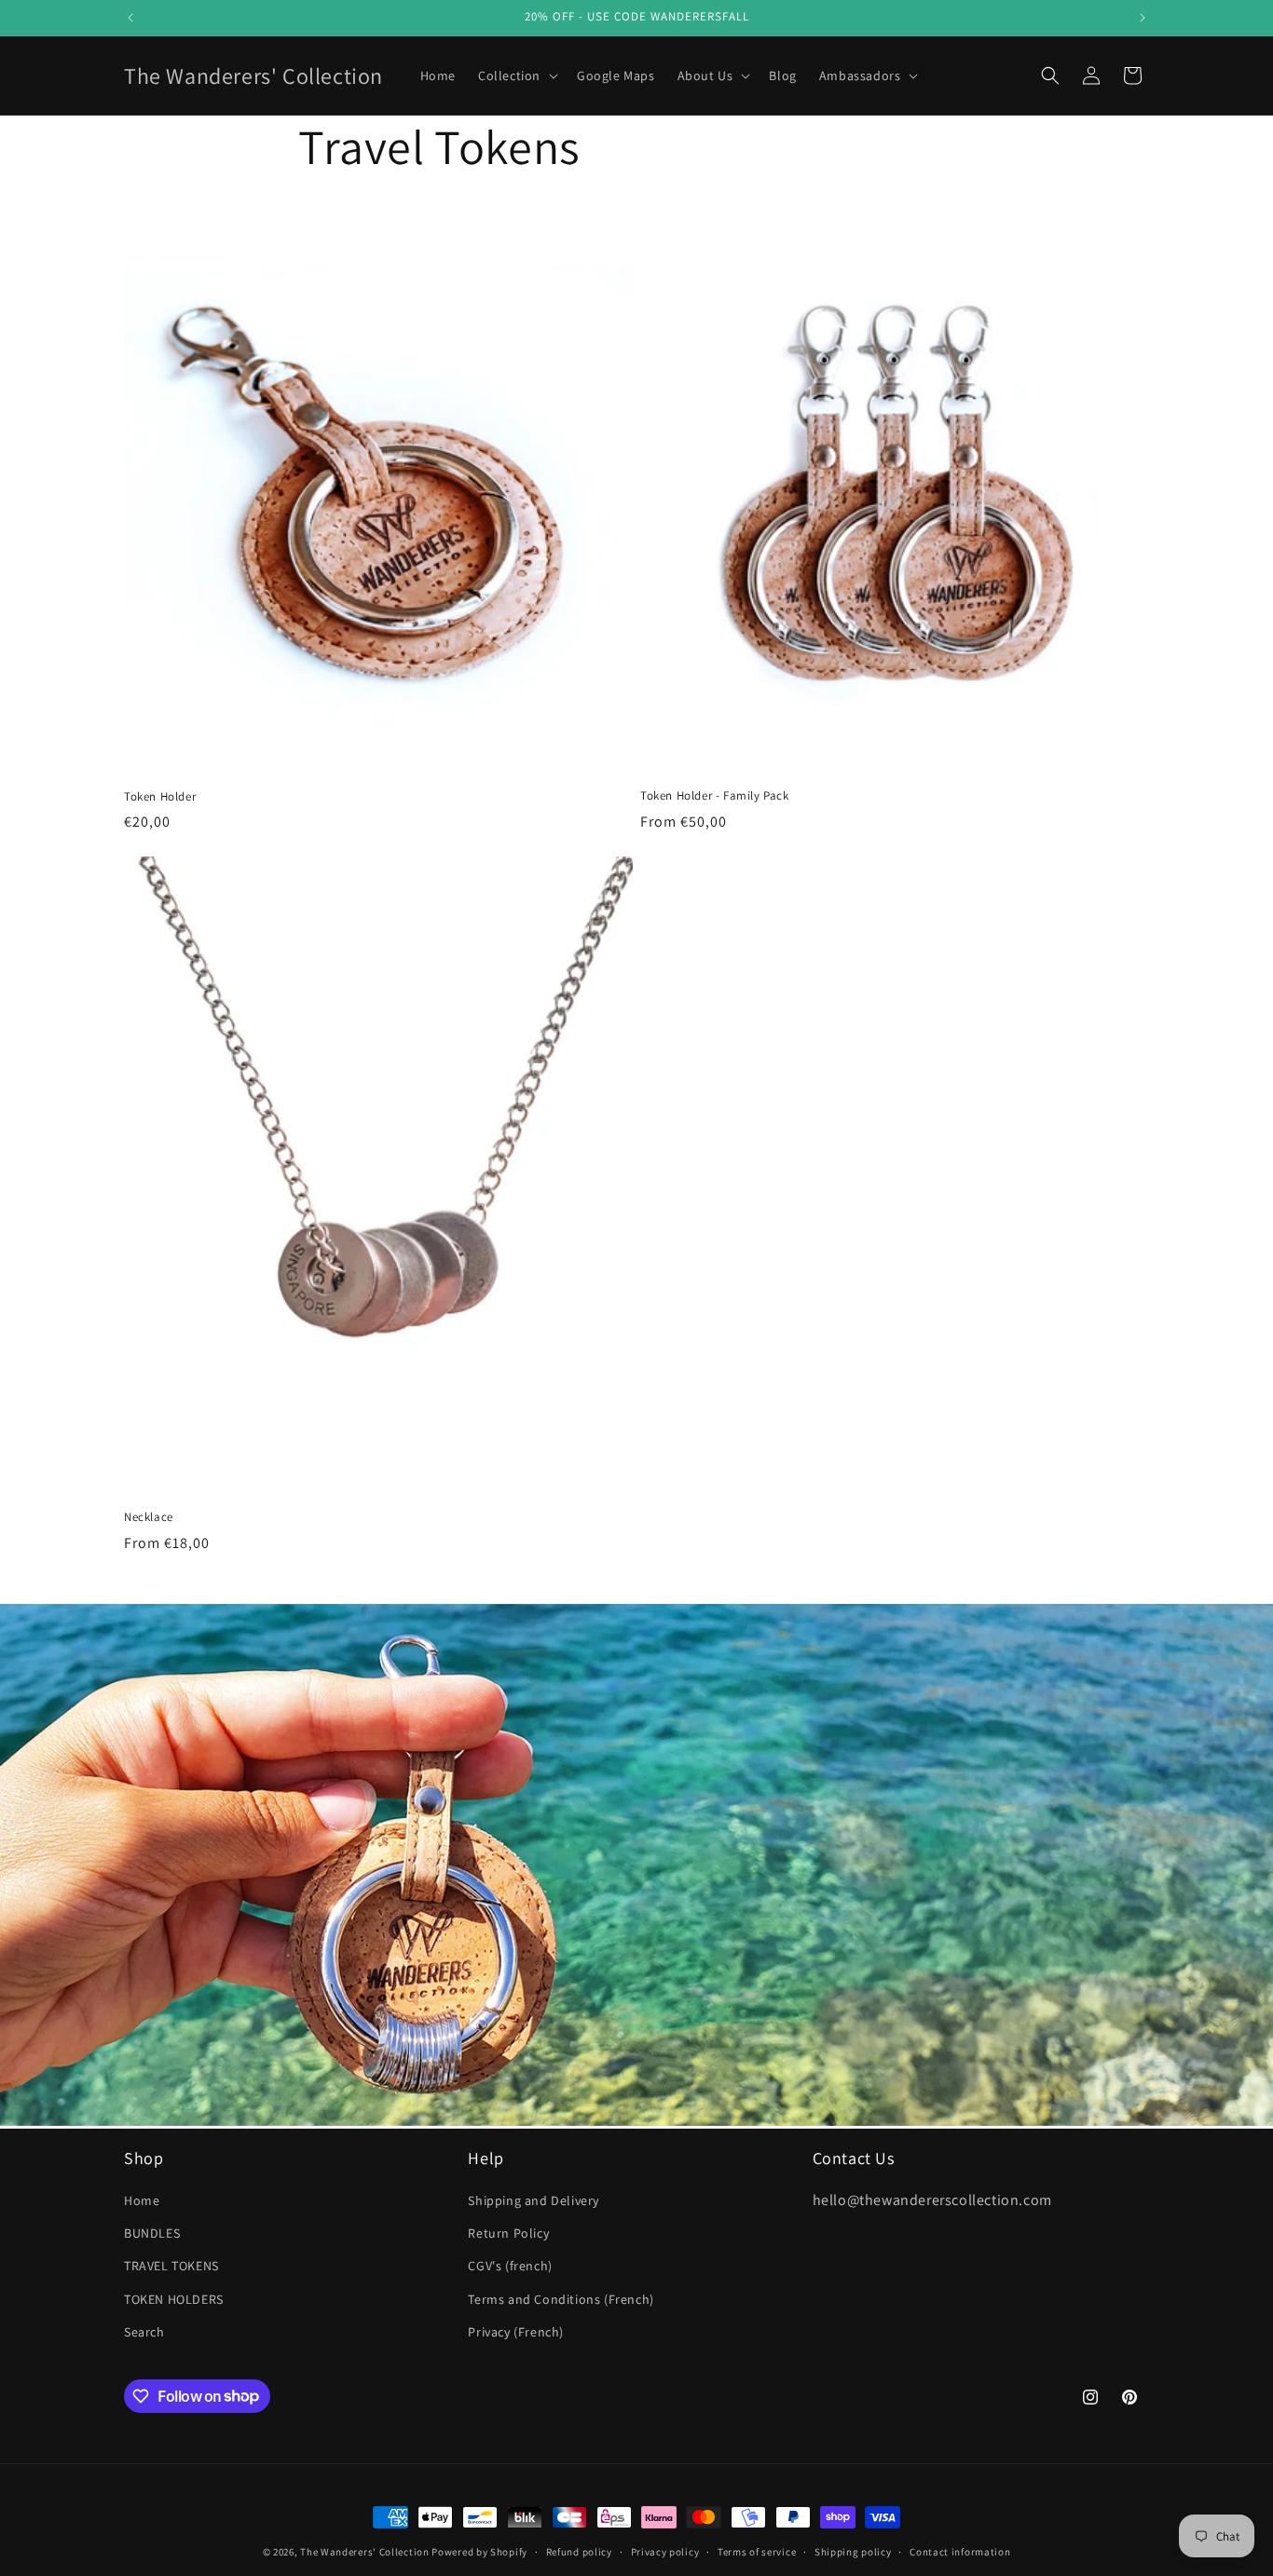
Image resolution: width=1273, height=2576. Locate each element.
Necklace (149, 1517)
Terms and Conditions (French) (561, 2299)
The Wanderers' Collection (365, 2552)
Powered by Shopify (479, 2552)
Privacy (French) (516, 2332)
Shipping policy (853, 2551)
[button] (516, 75)
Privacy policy (665, 2551)
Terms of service (757, 2551)
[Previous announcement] (130, 18)
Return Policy (508, 2234)
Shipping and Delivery (534, 2201)
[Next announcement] (1143, 18)
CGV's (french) (510, 2267)
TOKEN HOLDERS (174, 2299)
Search (144, 2332)
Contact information (960, 2551)
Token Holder (160, 797)
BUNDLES (152, 2234)
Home (142, 2201)
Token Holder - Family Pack (715, 796)
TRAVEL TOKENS (171, 2267)
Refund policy (579, 2551)
